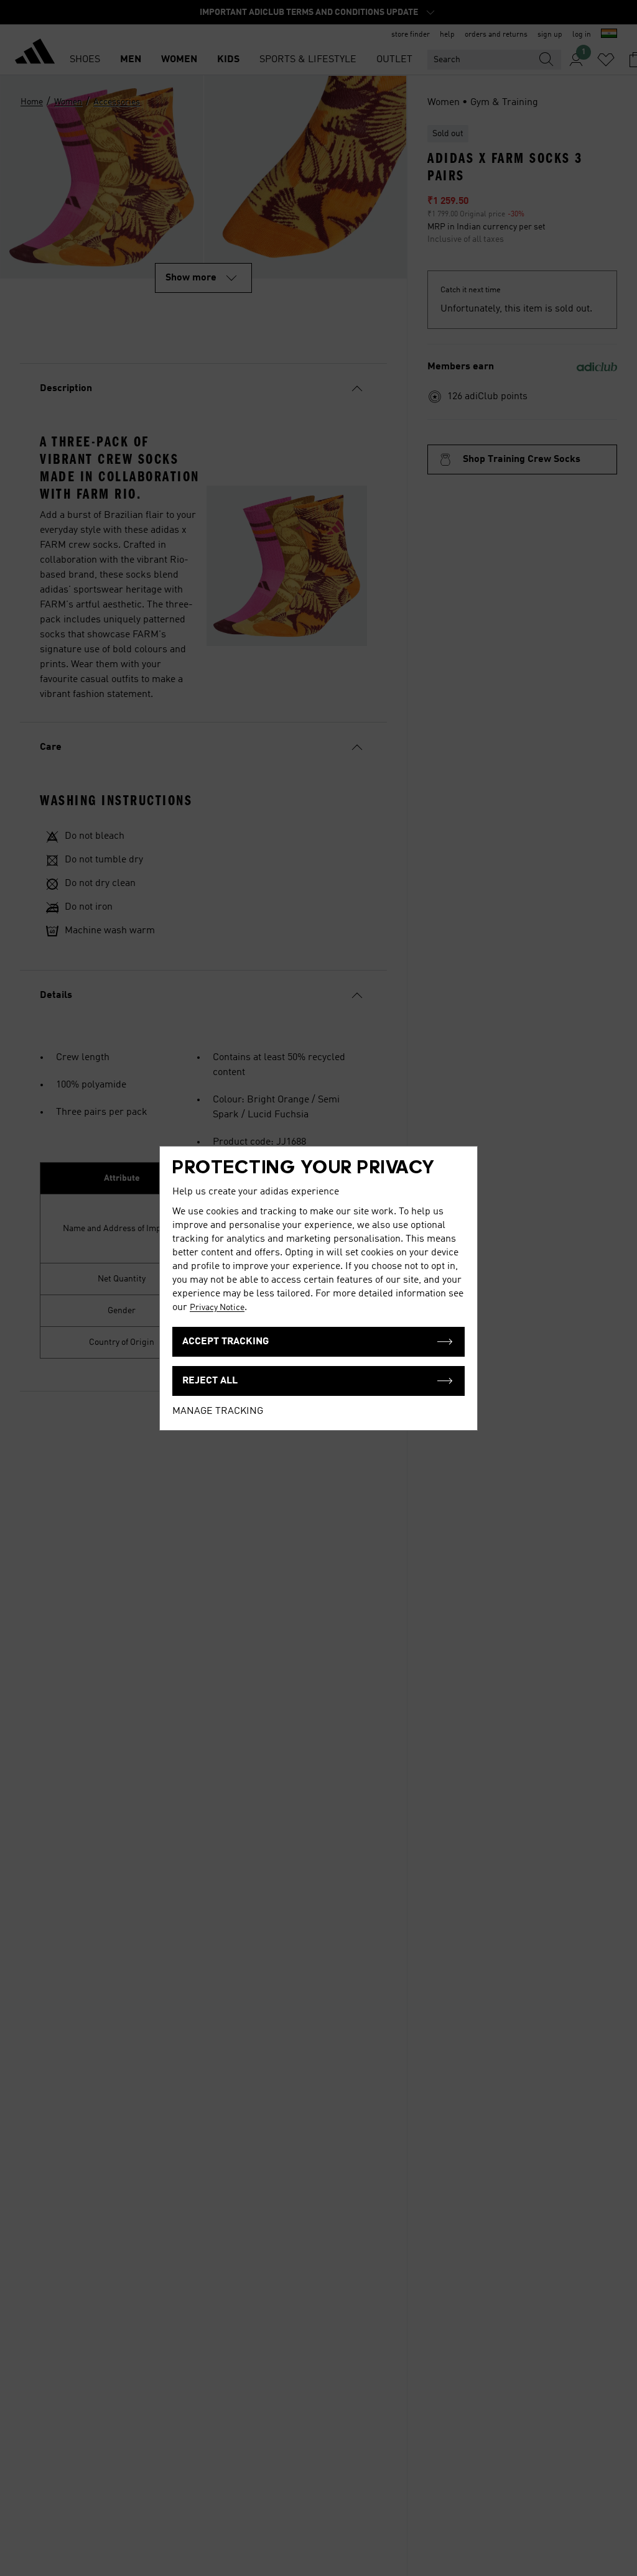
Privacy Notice (217, 1308)
